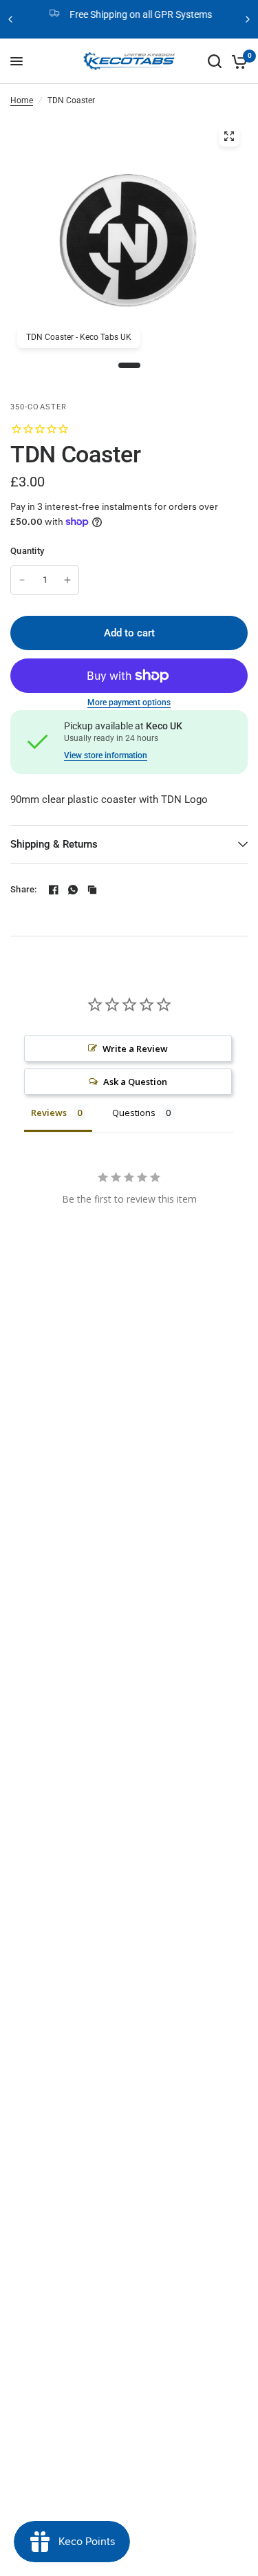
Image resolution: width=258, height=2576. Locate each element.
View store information (106, 755)
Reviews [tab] (49, 1113)
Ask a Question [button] (135, 1082)
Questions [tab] (134, 1113)
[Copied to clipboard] (92, 890)
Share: (24, 889)
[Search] (215, 61)
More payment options (129, 702)
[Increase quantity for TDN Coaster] (67, 580)
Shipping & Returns (54, 844)
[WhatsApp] (73, 890)
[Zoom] (229, 136)
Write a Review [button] (135, 1049)
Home (22, 100)
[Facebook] (54, 890)
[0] (237, 61)
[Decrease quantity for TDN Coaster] (22, 580)
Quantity (27, 551)
